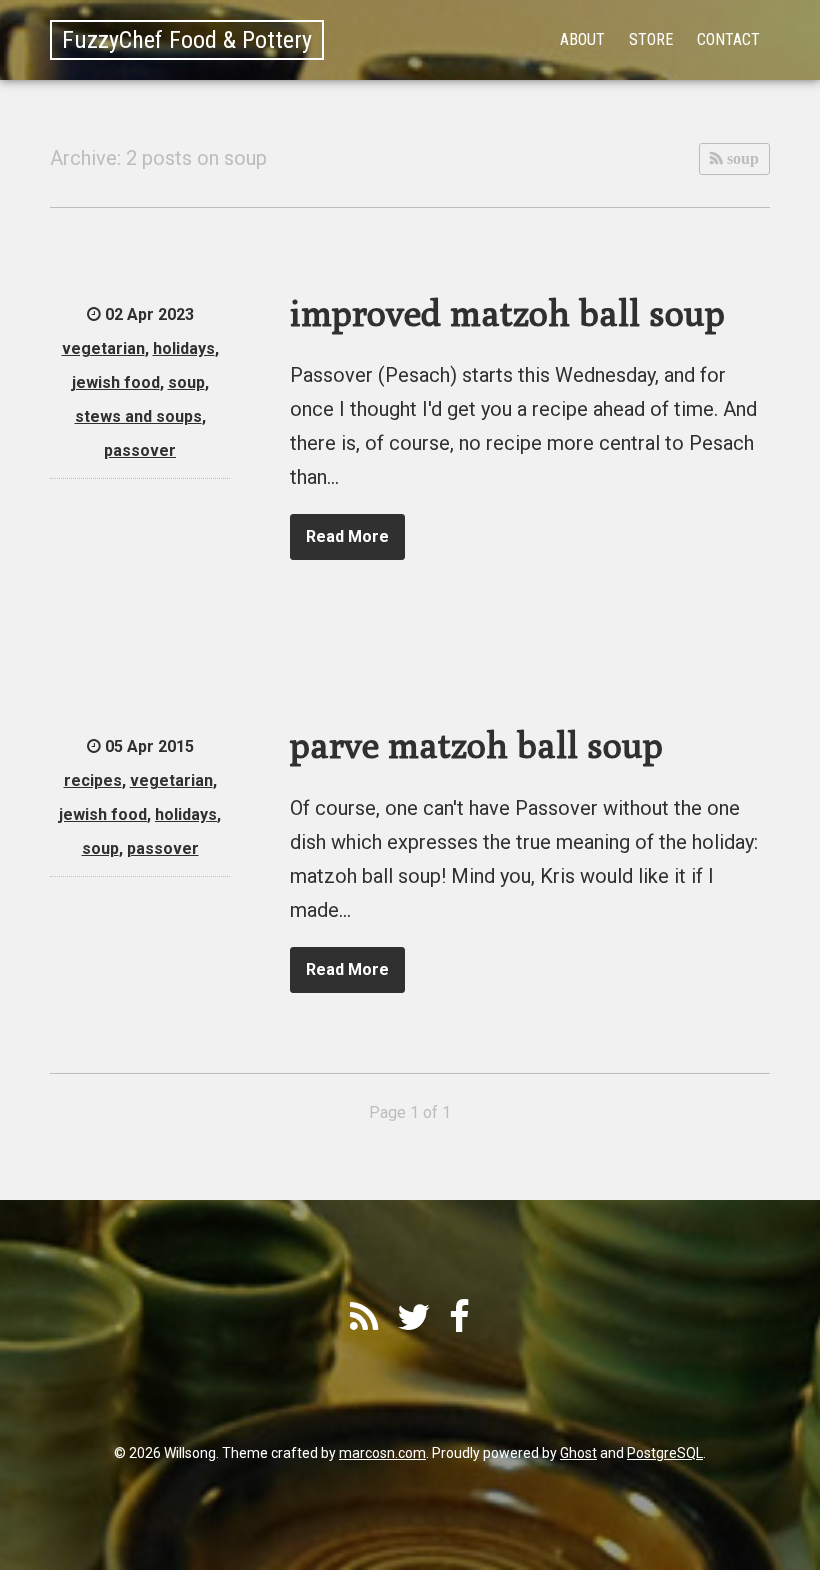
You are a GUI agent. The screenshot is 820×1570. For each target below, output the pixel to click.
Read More (347, 536)
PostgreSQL (665, 1453)
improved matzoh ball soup (507, 312)
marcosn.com (382, 1453)
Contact (728, 39)
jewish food (116, 382)
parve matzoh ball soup (476, 744)
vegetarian (103, 348)
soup (741, 158)
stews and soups (138, 416)
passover (140, 450)
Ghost (578, 1453)
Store (651, 39)
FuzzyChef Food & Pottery (187, 40)
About (582, 39)
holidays (184, 348)
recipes (93, 780)
